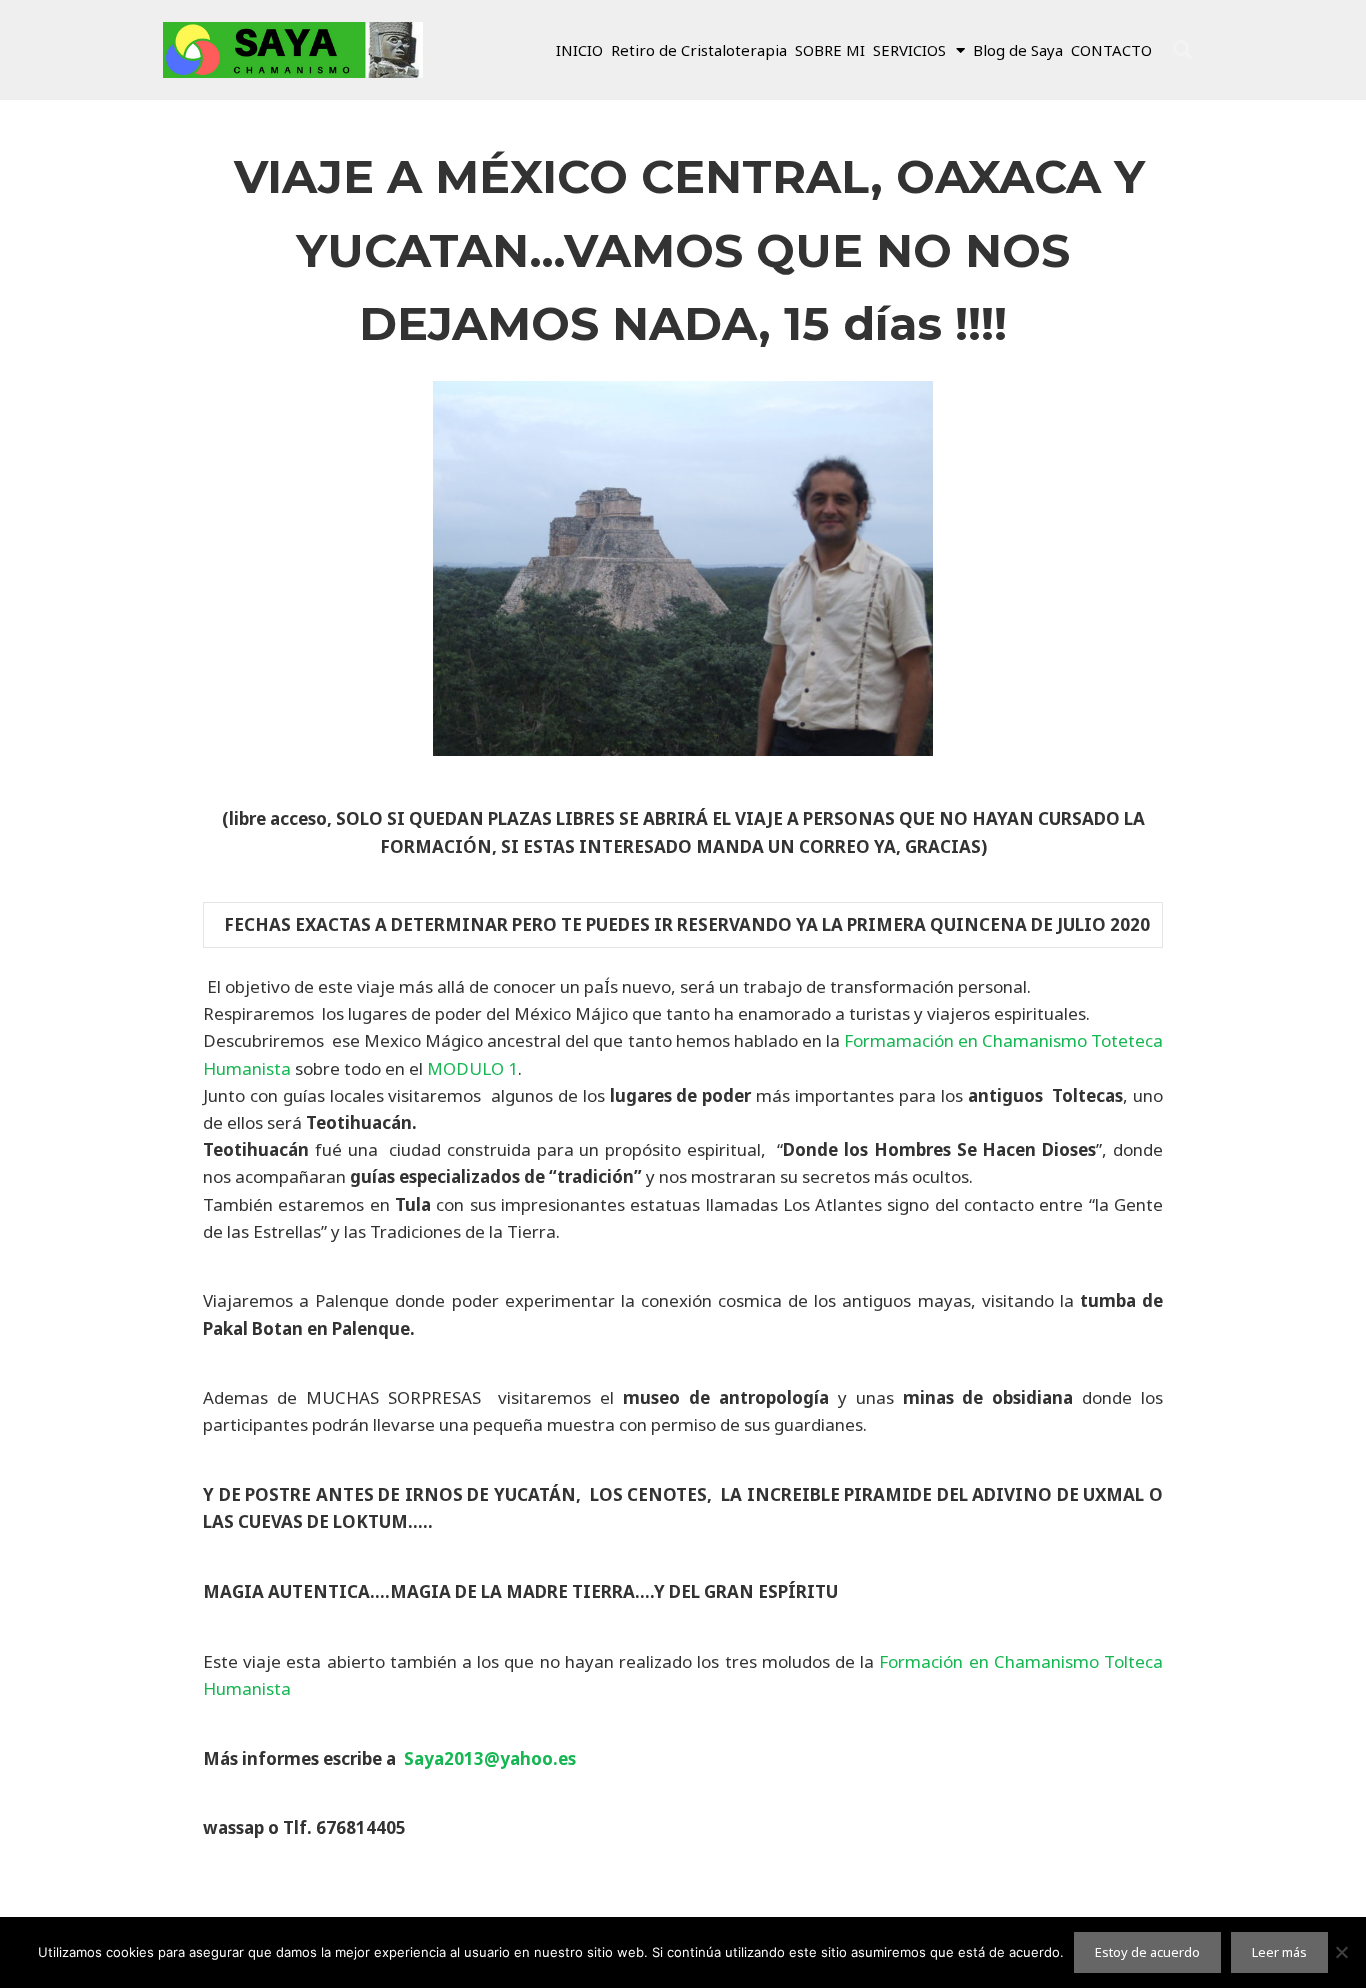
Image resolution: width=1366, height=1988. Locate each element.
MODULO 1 (472, 1068)
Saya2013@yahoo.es (490, 1758)
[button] (1183, 50)
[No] (1341, 1952)
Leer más (1279, 1952)
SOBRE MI (830, 50)
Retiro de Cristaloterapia (699, 50)
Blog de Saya (1018, 50)
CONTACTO (1111, 50)
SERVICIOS (909, 50)
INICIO (579, 50)
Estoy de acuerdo (1147, 1952)
